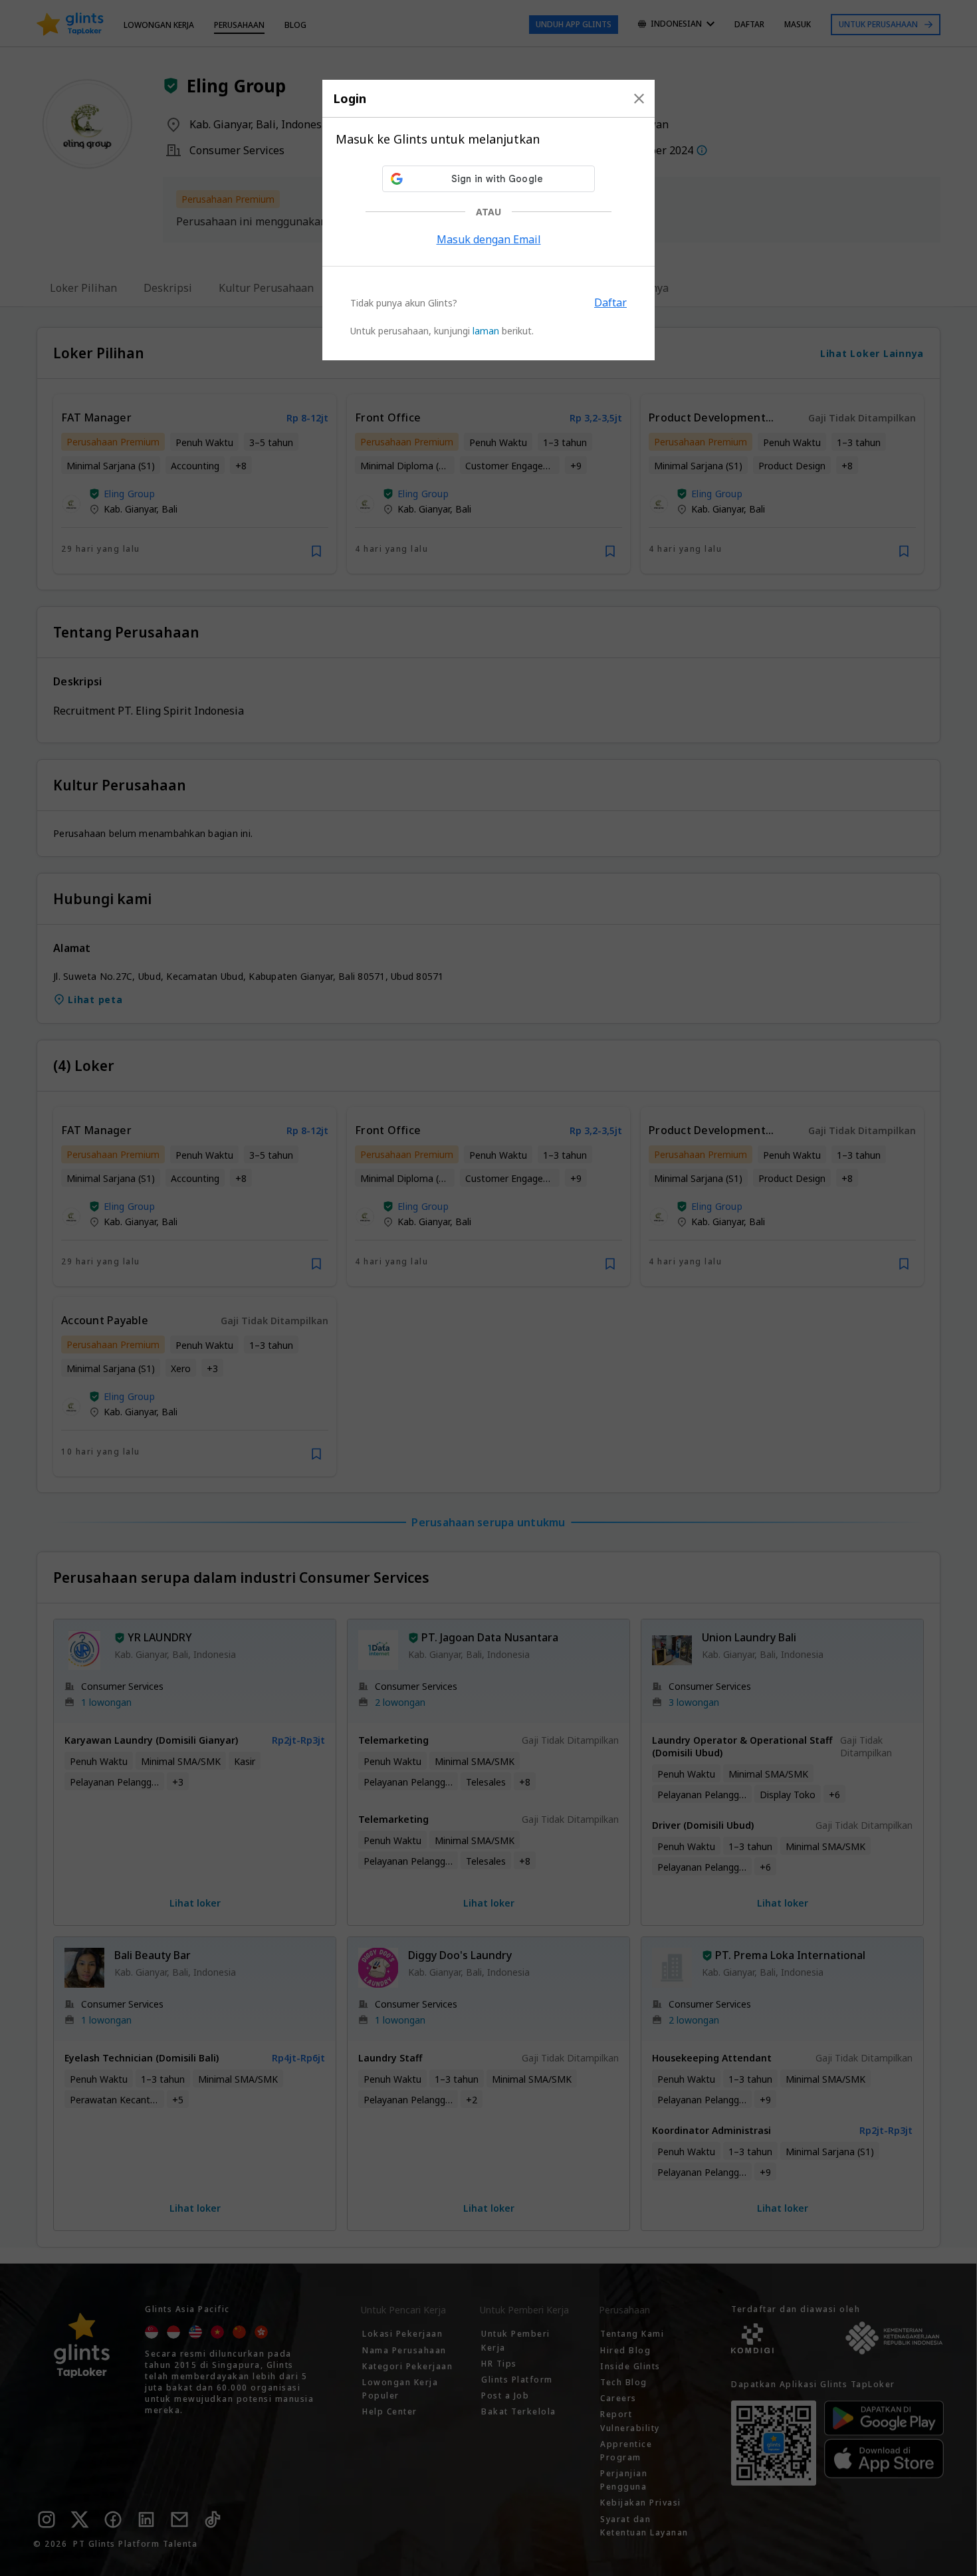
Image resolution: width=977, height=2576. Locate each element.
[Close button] (639, 98)
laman (486, 331)
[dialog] (489, 220)
